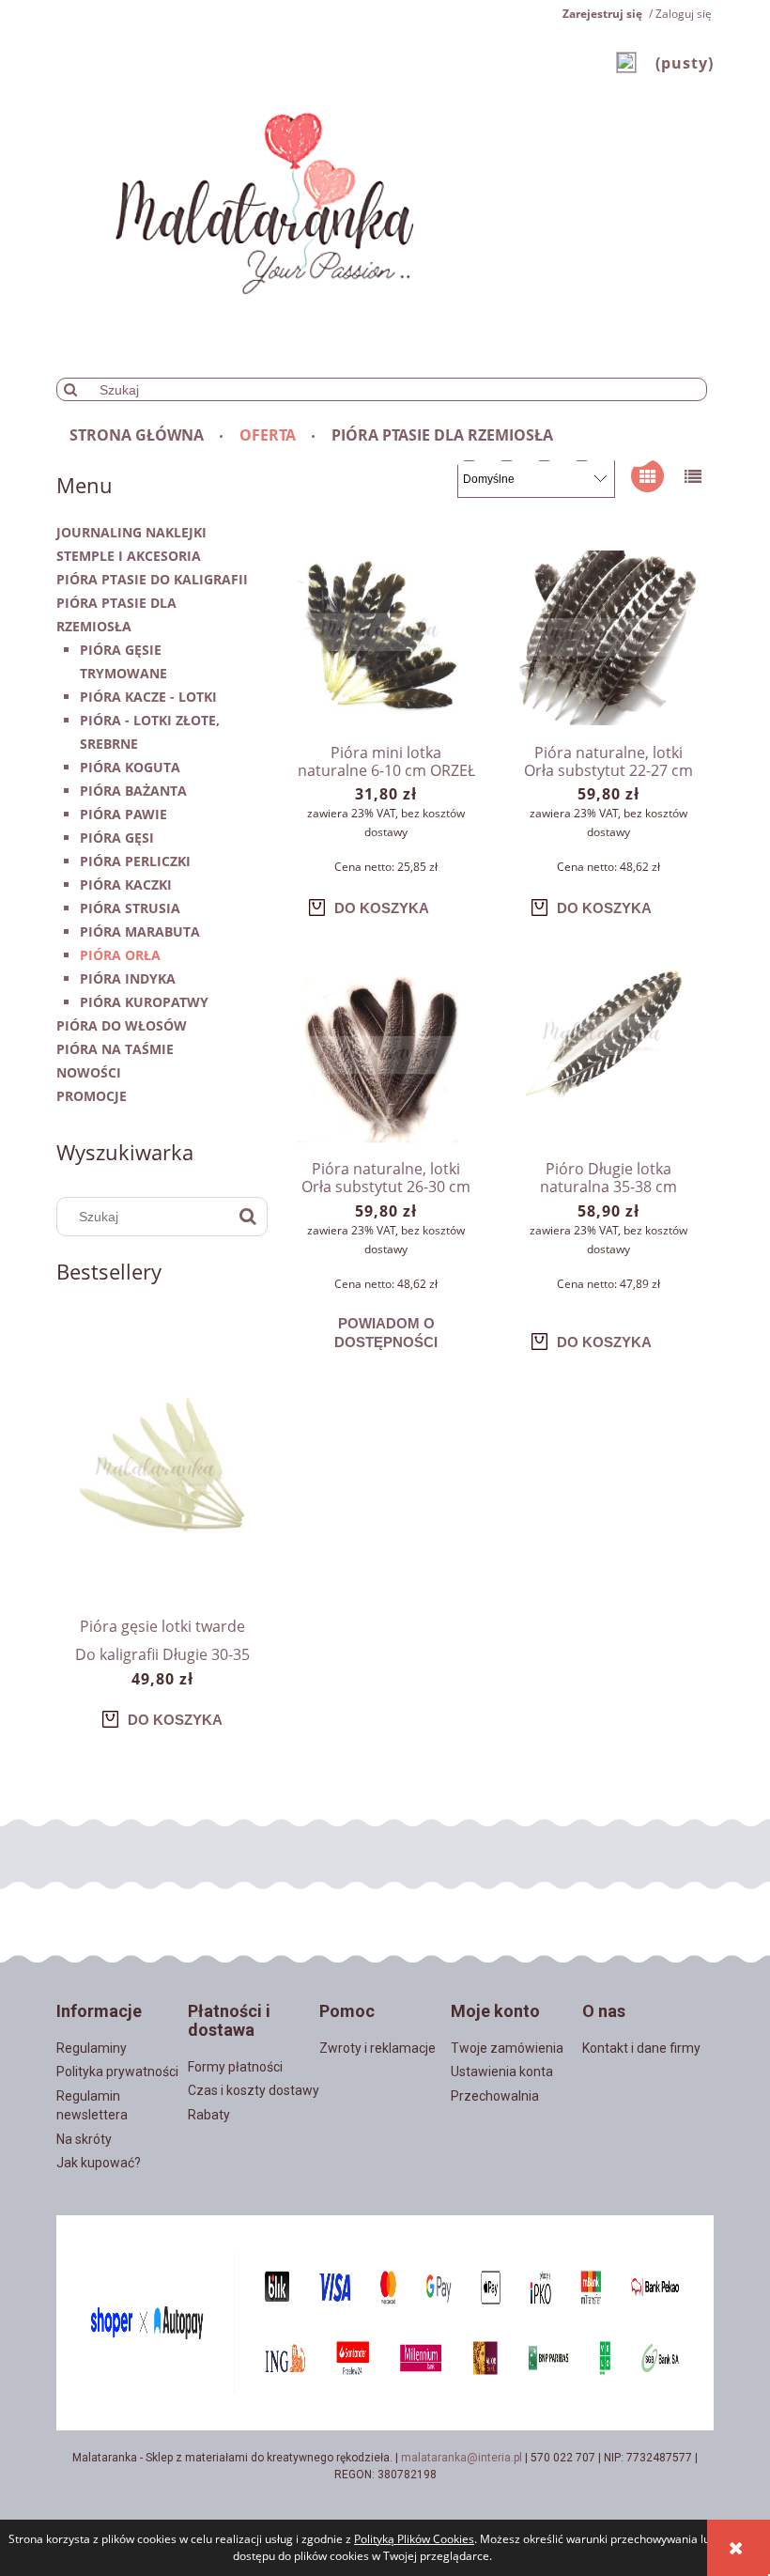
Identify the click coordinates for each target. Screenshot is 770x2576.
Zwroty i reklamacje (377, 2048)
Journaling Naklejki (131, 532)
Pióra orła (120, 955)
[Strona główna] (278, 190)
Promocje (92, 1096)
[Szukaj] (70, 389)
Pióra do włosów (122, 1025)
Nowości (89, 1072)
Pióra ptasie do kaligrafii (152, 579)
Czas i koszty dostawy (254, 2090)
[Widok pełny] (693, 476)
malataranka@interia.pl (462, 2458)
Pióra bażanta (133, 791)
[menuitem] (138, 435)
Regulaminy (92, 2048)
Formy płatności (235, 2067)
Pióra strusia (130, 908)
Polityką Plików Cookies (414, 2539)
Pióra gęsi (117, 838)
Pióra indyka (128, 978)
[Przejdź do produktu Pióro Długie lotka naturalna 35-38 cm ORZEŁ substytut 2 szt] (608, 1056)
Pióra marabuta (140, 931)
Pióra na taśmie (115, 1049)
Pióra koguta (130, 767)
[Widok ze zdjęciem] (647, 476)
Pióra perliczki (135, 861)
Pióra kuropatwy (144, 1002)
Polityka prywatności (117, 2072)
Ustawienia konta (502, 2072)
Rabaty (209, 2115)
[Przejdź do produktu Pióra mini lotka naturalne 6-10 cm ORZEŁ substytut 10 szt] (386, 640)
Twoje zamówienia (507, 2048)
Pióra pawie (123, 814)
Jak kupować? (99, 2163)
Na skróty (84, 2139)
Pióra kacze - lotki (148, 697)
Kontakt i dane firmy (641, 2048)
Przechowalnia (495, 2096)
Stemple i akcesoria (129, 556)
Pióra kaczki (126, 885)
